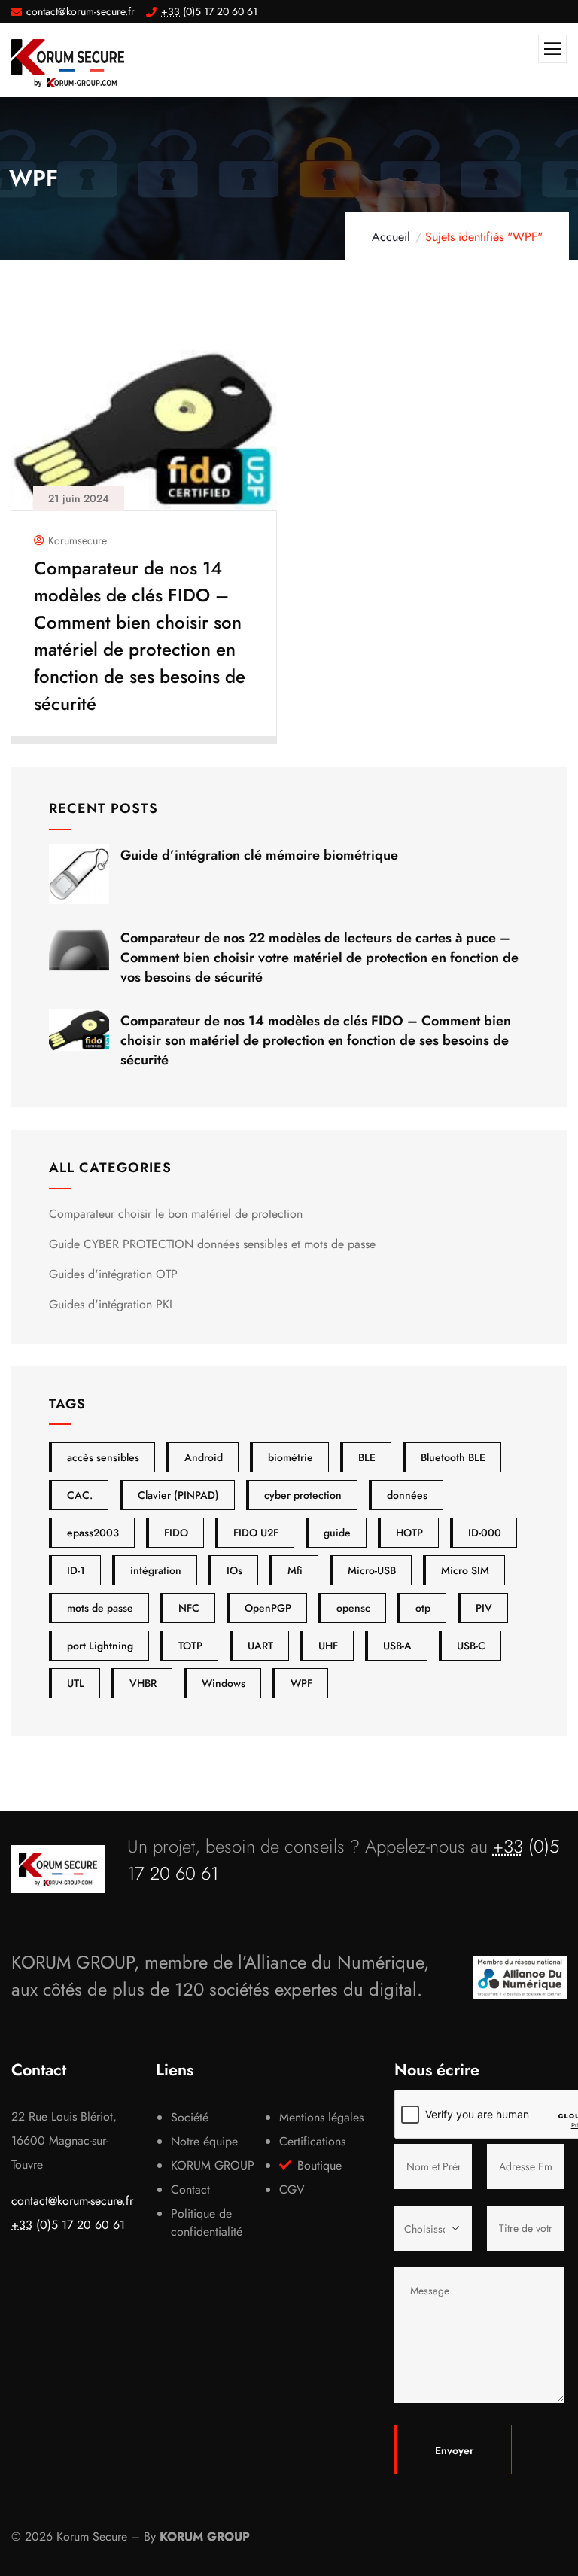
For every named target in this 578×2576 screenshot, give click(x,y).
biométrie (291, 1457)
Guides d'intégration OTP (113, 1274)
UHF (328, 1646)
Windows (224, 1683)
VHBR (143, 1683)
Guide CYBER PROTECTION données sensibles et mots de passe (212, 1244)
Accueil (391, 237)
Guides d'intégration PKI (111, 1304)
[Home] (58, 1869)
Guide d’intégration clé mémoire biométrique (259, 855)
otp (423, 1608)
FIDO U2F (256, 1533)
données (407, 1495)
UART (260, 1646)
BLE (367, 1457)
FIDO (176, 1533)
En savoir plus (137, 725)
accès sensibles (103, 1457)
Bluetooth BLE (453, 1457)
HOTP (409, 1533)
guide (337, 1533)
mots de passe (100, 1608)
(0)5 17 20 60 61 (68, 2225)
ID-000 (485, 1533)
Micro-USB (372, 1570)
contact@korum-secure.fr (72, 2201)
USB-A (397, 1646)
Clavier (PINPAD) (178, 1495)
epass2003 (93, 1533)
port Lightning (100, 1646)
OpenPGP (268, 1608)
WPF (301, 1683)
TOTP (190, 1646)
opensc (353, 1608)
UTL (76, 1683)
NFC (189, 1608)
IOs (234, 1570)
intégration (156, 1570)
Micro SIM (465, 1570)
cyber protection (303, 1495)
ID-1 (76, 1570)
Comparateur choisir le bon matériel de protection (176, 1214)
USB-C (471, 1646)
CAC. (80, 1495)
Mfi (295, 1570)
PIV (484, 1608)
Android (204, 1457)
